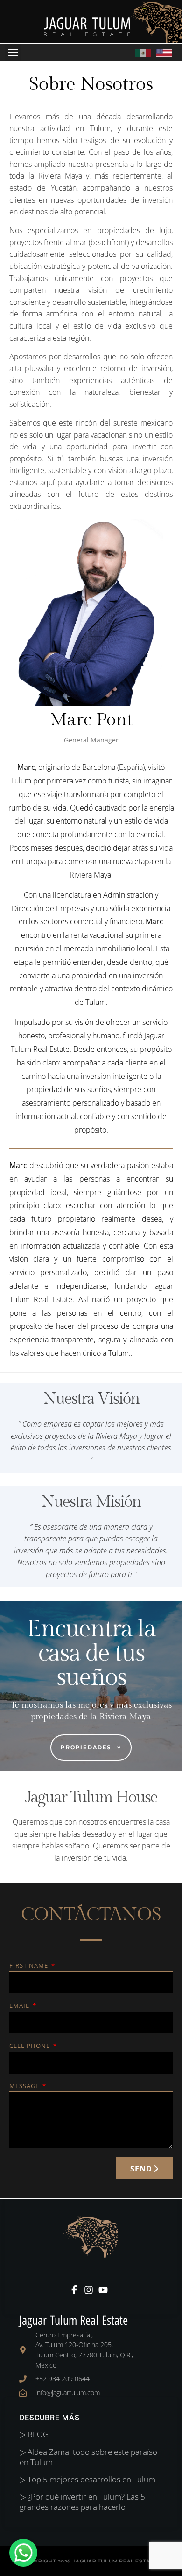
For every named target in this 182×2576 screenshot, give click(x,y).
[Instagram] (89, 2290)
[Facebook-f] (74, 2290)
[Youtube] (103, 2290)
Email (20, 2006)
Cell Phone (31, 2046)
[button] (13, 52)
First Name (30, 1966)
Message (25, 2086)
